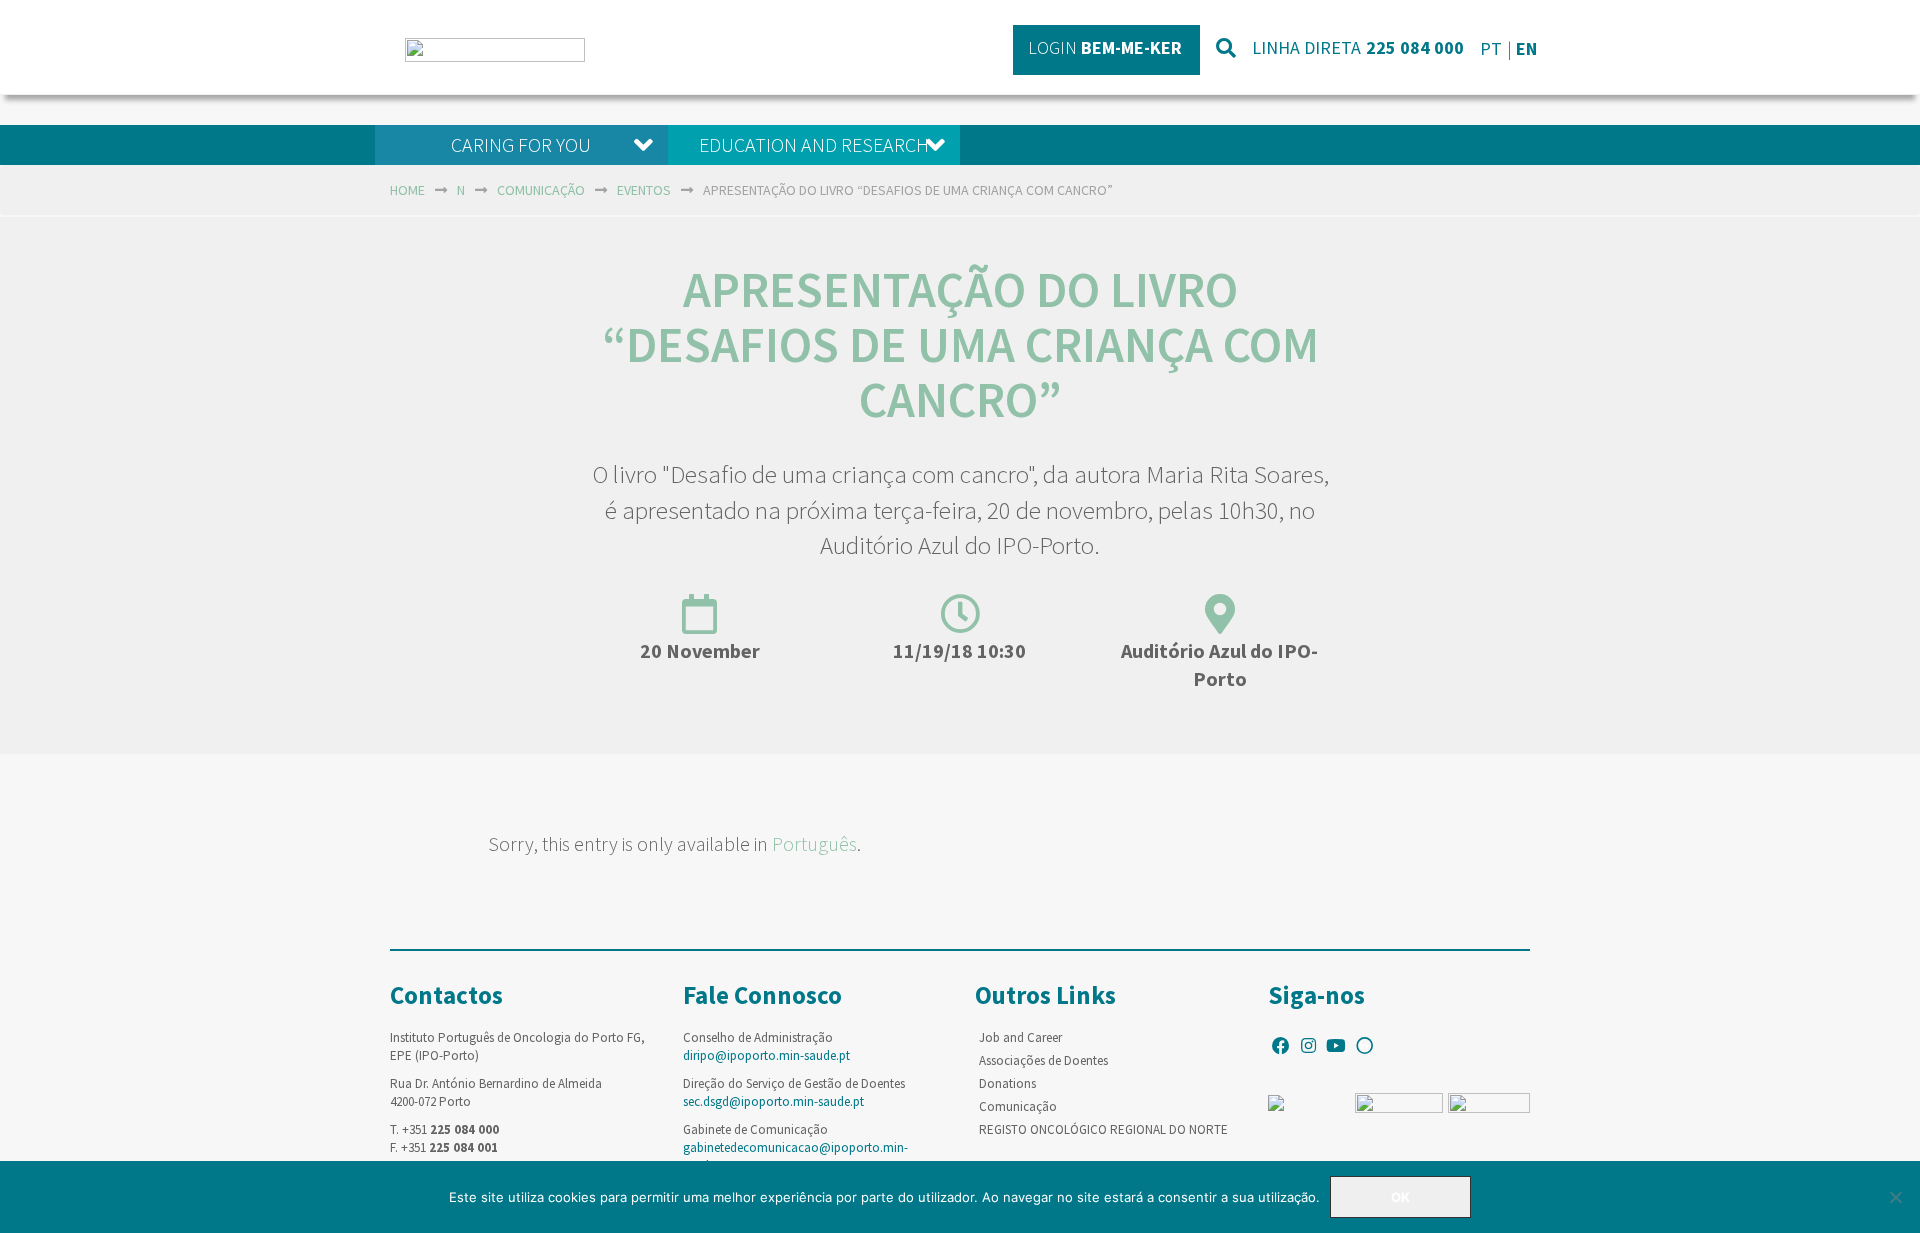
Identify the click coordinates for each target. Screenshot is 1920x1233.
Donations (1007, 1083)
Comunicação (541, 190)
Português (814, 843)
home (407, 190)
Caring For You (521, 144)
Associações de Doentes (1043, 1060)
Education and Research (814, 144)
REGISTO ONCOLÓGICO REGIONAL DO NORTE (1103, 1129)
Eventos (644, 190)
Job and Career (1020, 1037)
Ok (1400, 1197)
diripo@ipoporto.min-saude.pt (766, 1055)
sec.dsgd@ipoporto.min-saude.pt (773, 1101)
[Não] (1895, 1197)
